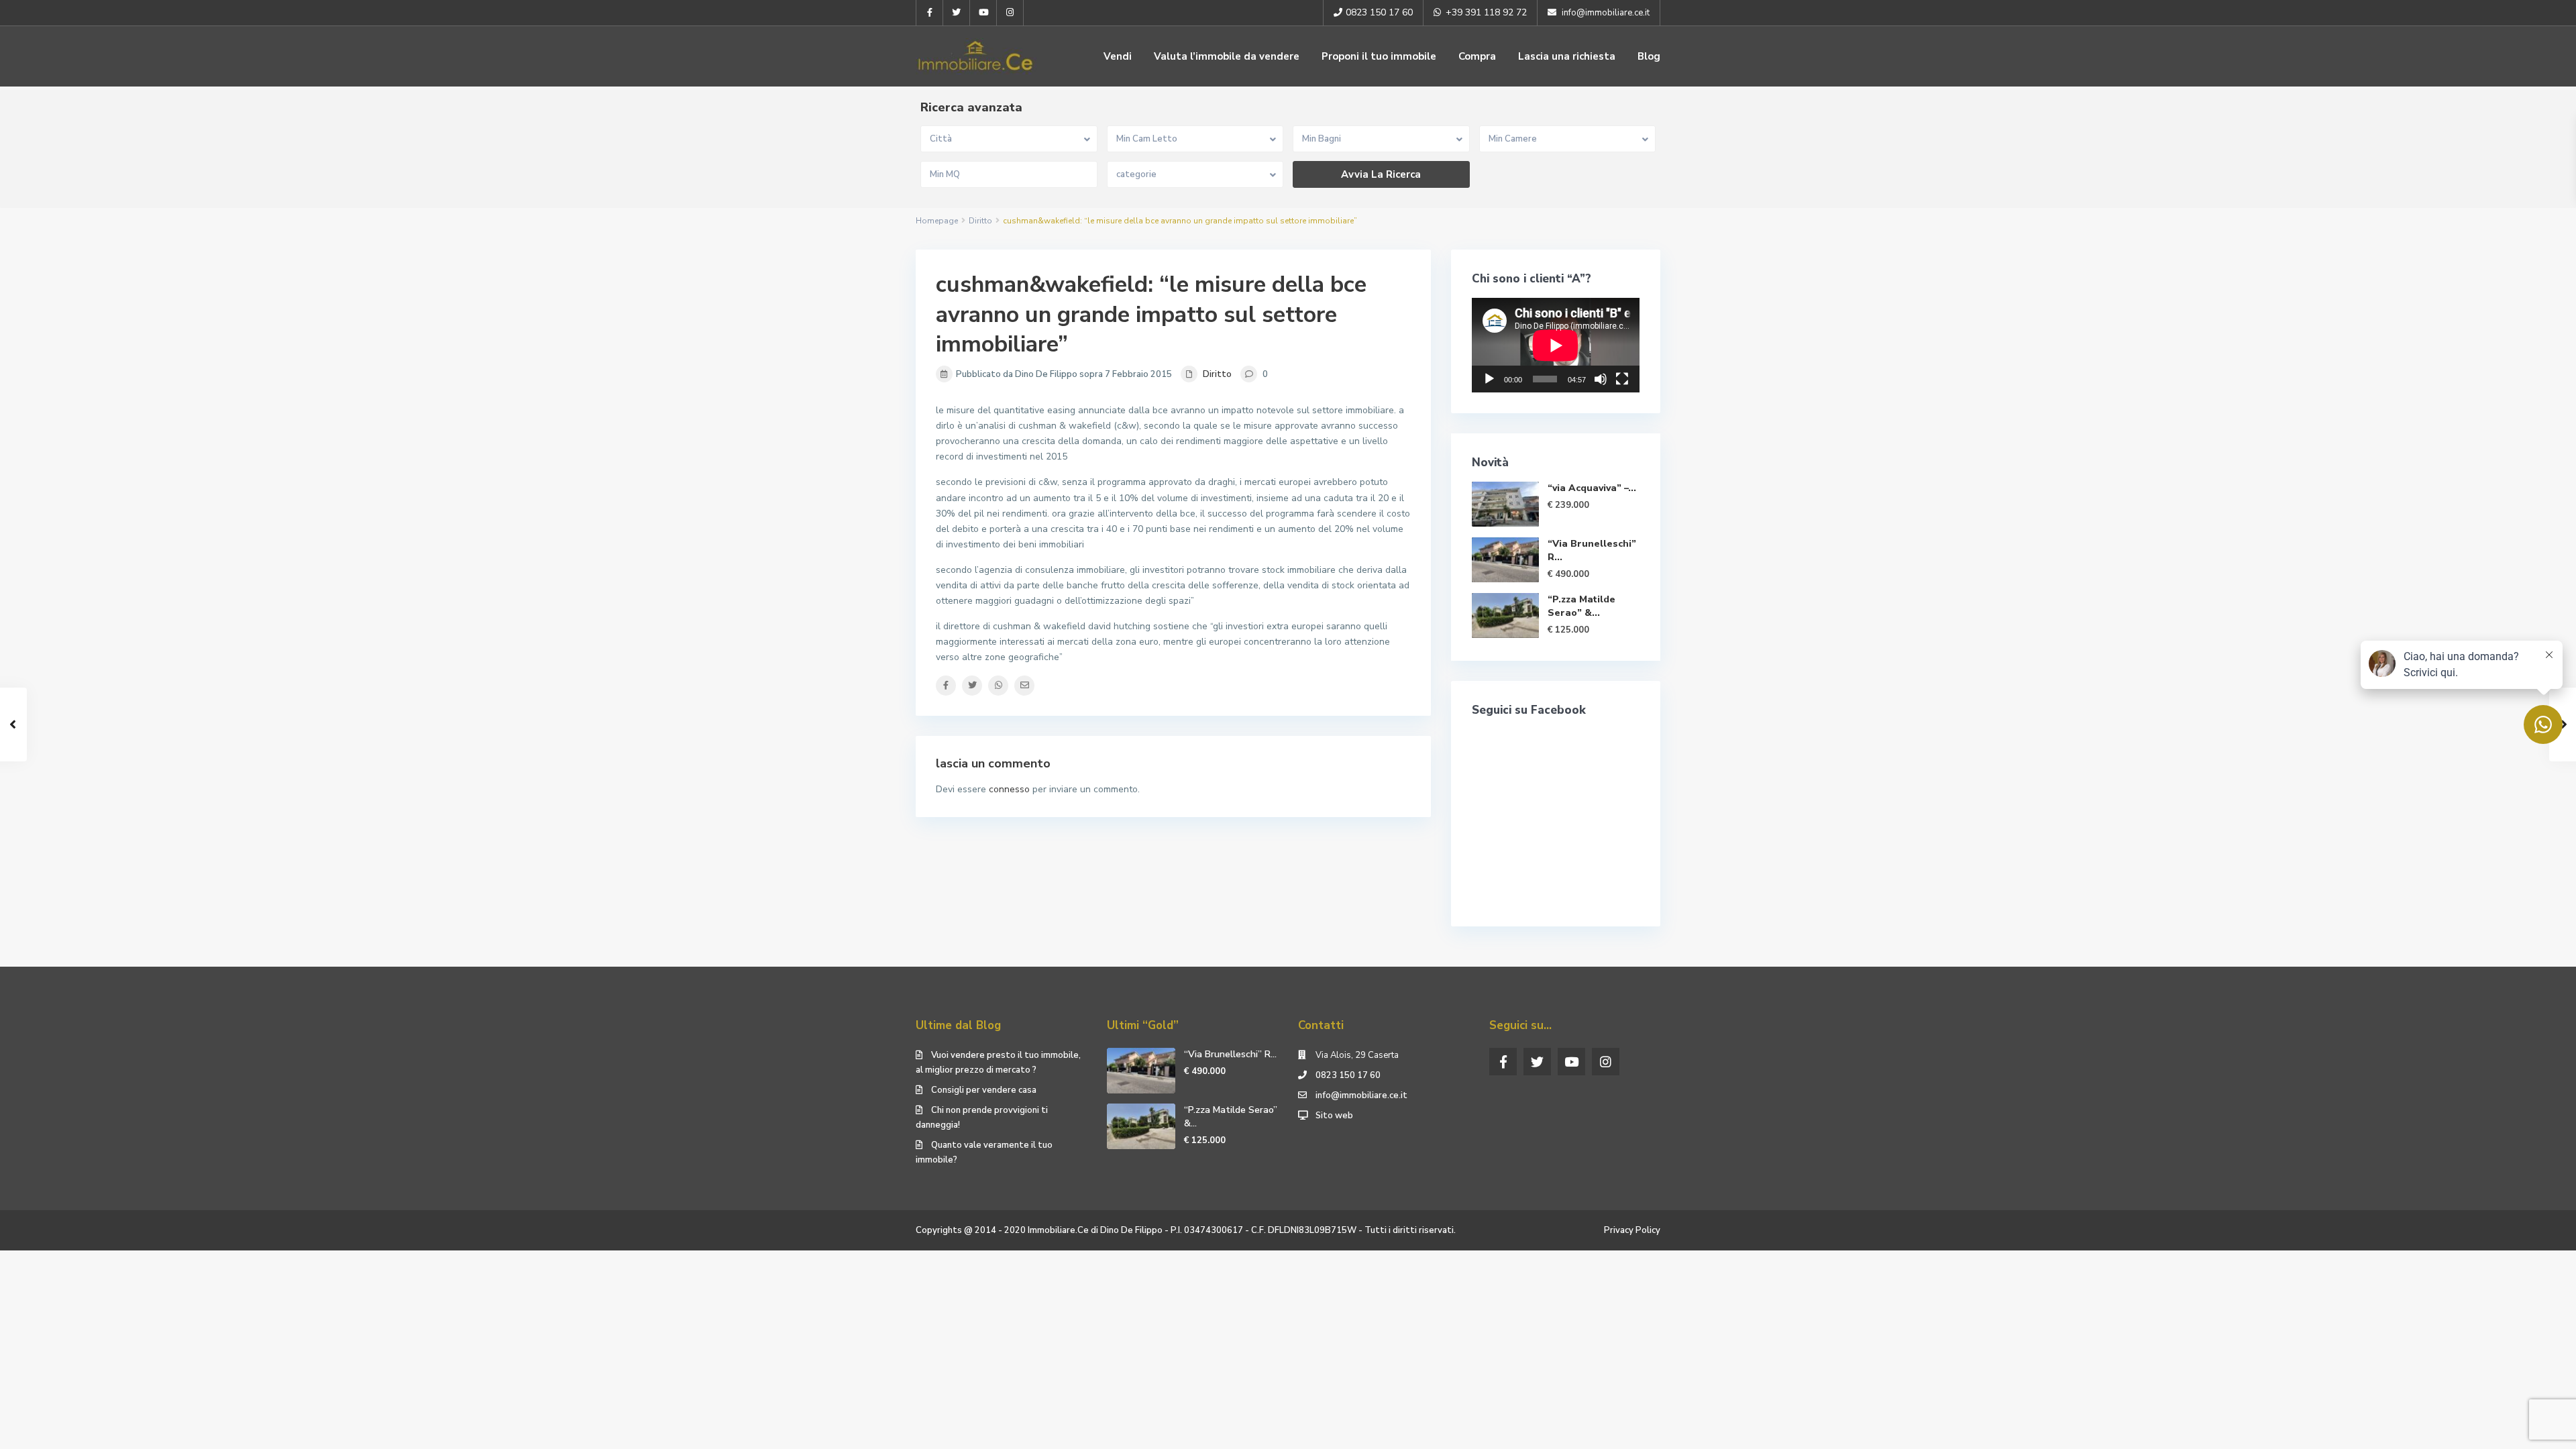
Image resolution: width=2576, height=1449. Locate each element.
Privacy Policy (1632, 1230)
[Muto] (1601, 379)
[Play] (1489, 379)
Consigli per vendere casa (984, 1090)
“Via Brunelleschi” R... (1230, 1054)
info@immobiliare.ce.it (1361, 1095)
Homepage (937, 221)
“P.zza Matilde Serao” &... (1581, 606)
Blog (1649, 56)
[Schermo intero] (1622, 379)
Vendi (1118, 56)
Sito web (1334, 1116)
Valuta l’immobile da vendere (1227, 56)
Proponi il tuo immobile (1379, 56)
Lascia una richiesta (1567, 56)
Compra (1477, 56)
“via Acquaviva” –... (1592, 488)
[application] (1556, 345)
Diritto (980, 221)
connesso (1009, 789)
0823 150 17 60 (1348, 1075)
